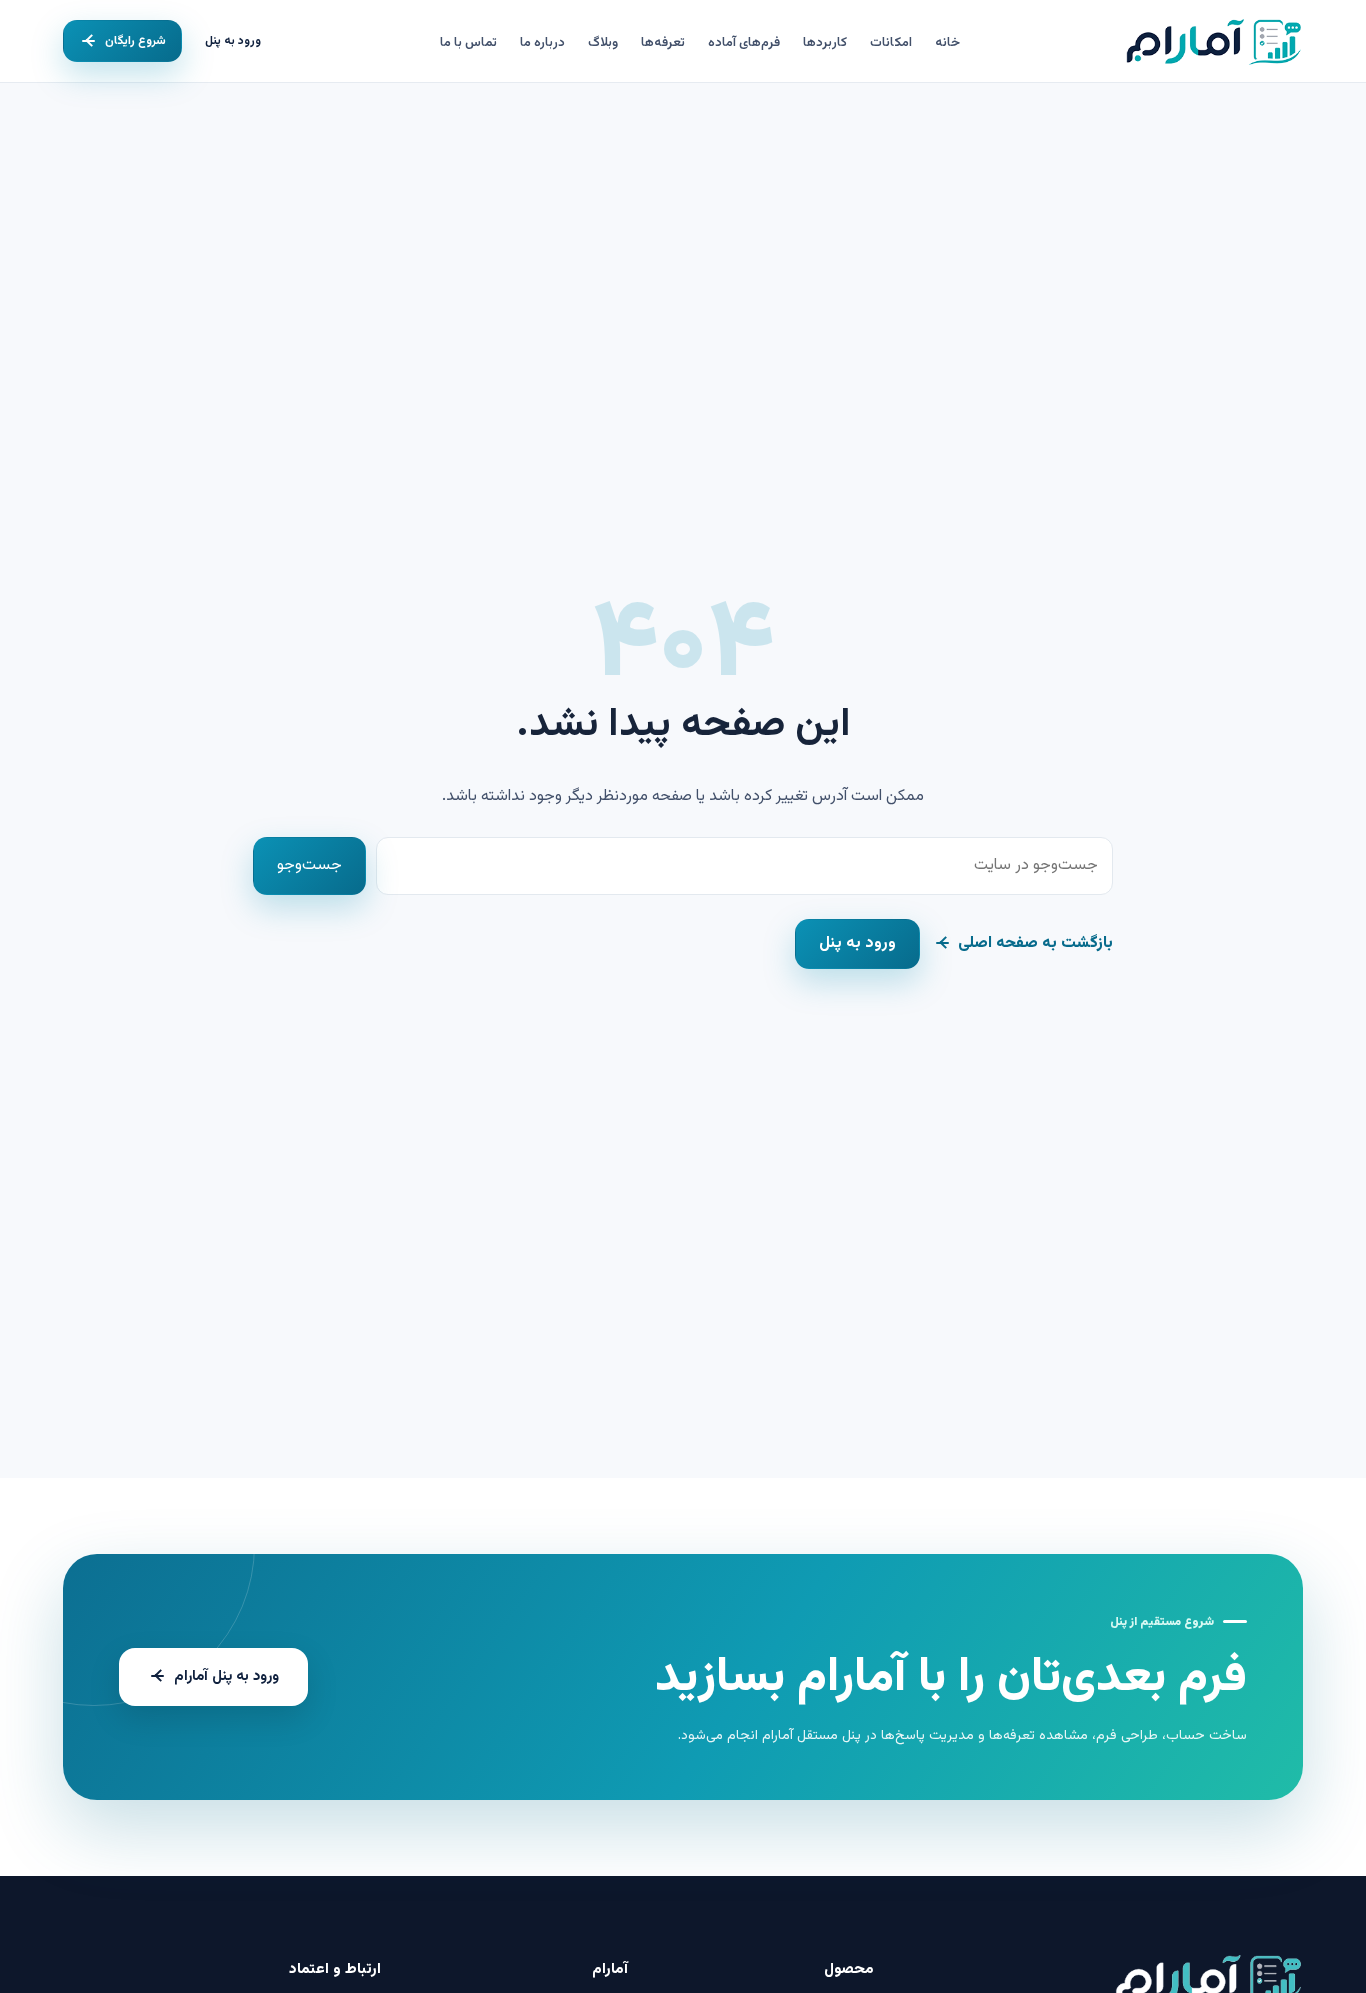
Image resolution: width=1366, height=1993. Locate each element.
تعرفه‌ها (663, 43)
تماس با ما (468, 43)
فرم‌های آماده (744, 43)
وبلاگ (603, 43)
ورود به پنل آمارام (226, 1676)
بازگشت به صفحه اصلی (1035, 943)
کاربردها (825, 43)
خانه (947, 43)
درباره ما (542, 43)
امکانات (891, 43)
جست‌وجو (309, 865)
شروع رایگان (135, 41)
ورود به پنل (233, 41)
